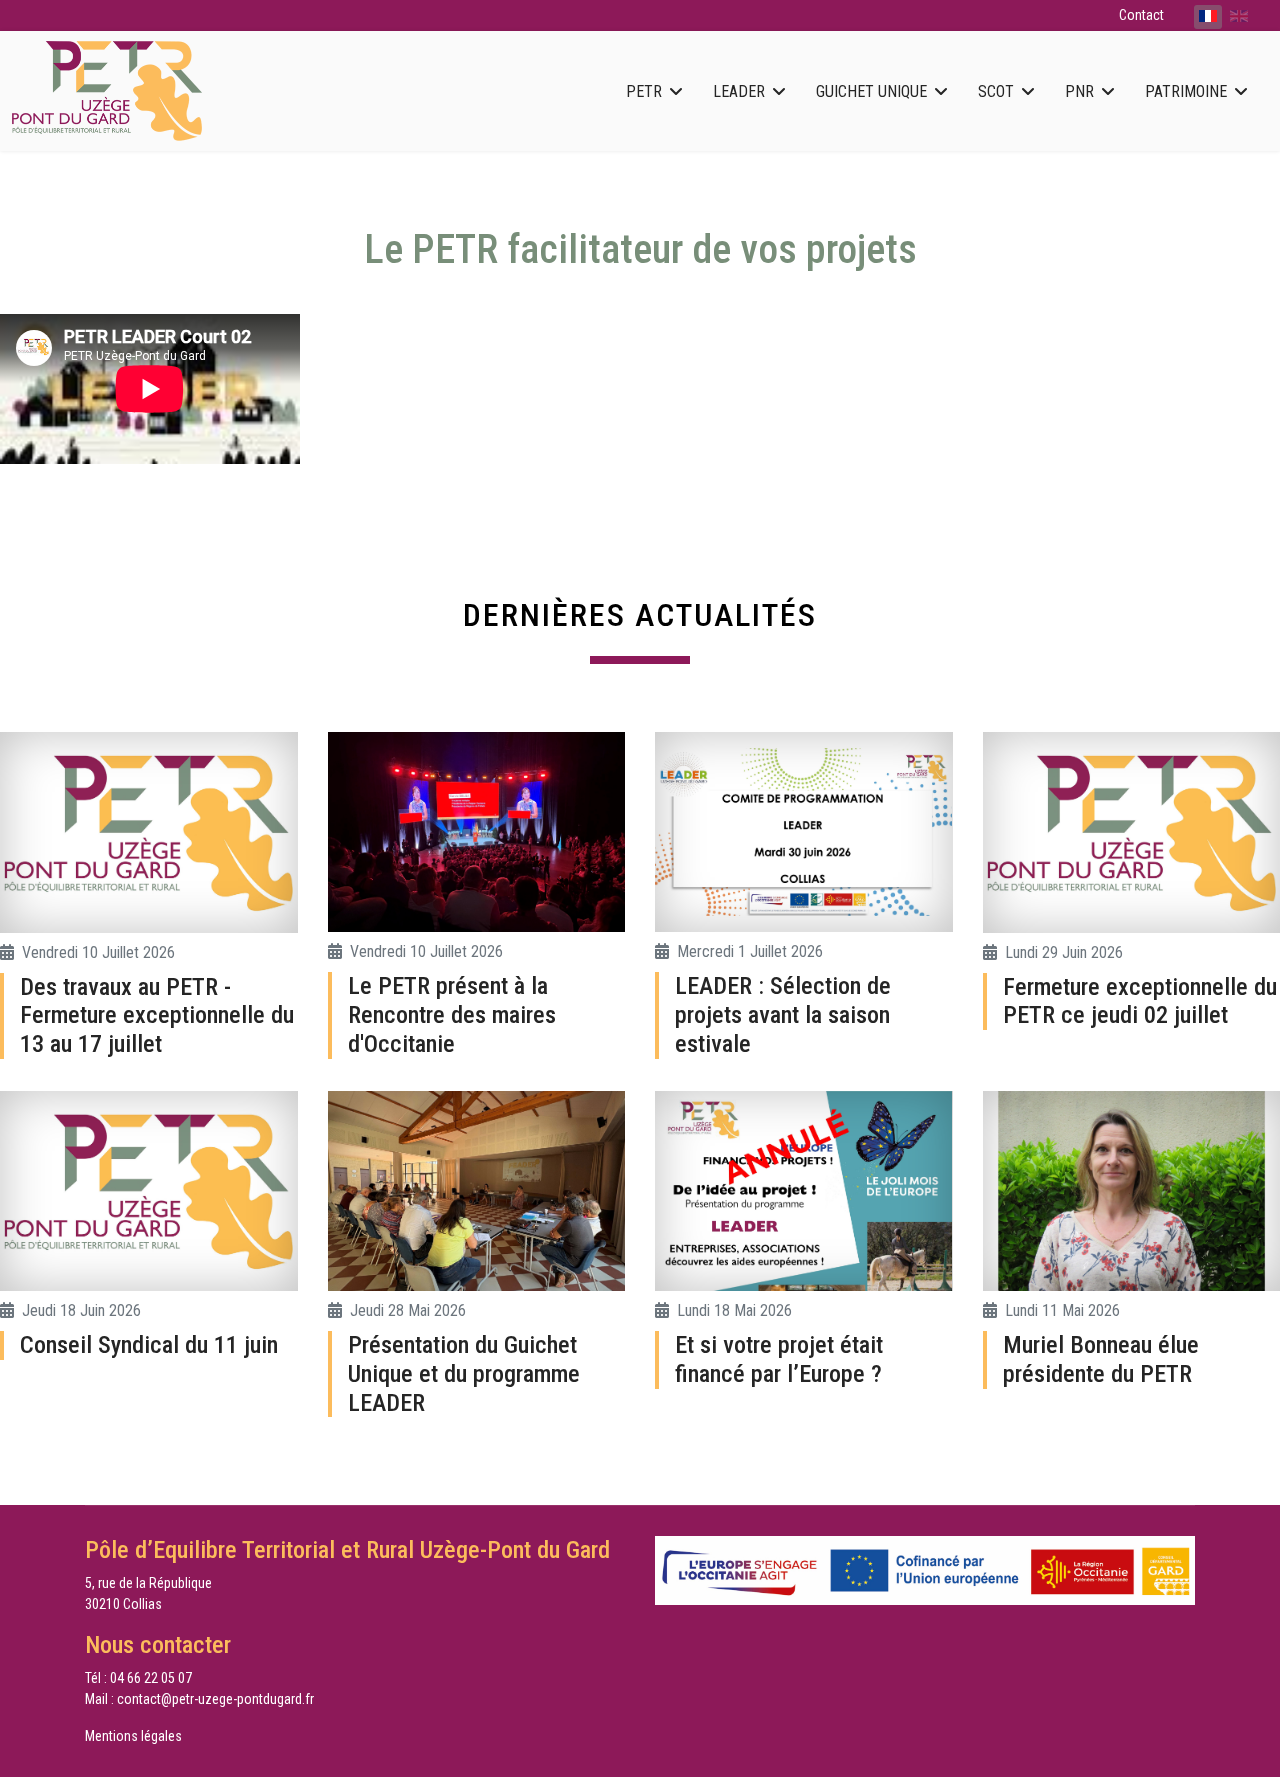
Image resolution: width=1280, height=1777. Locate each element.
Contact (1141, 15)
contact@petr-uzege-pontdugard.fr (215, 1699)
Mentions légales (133, 1736)
